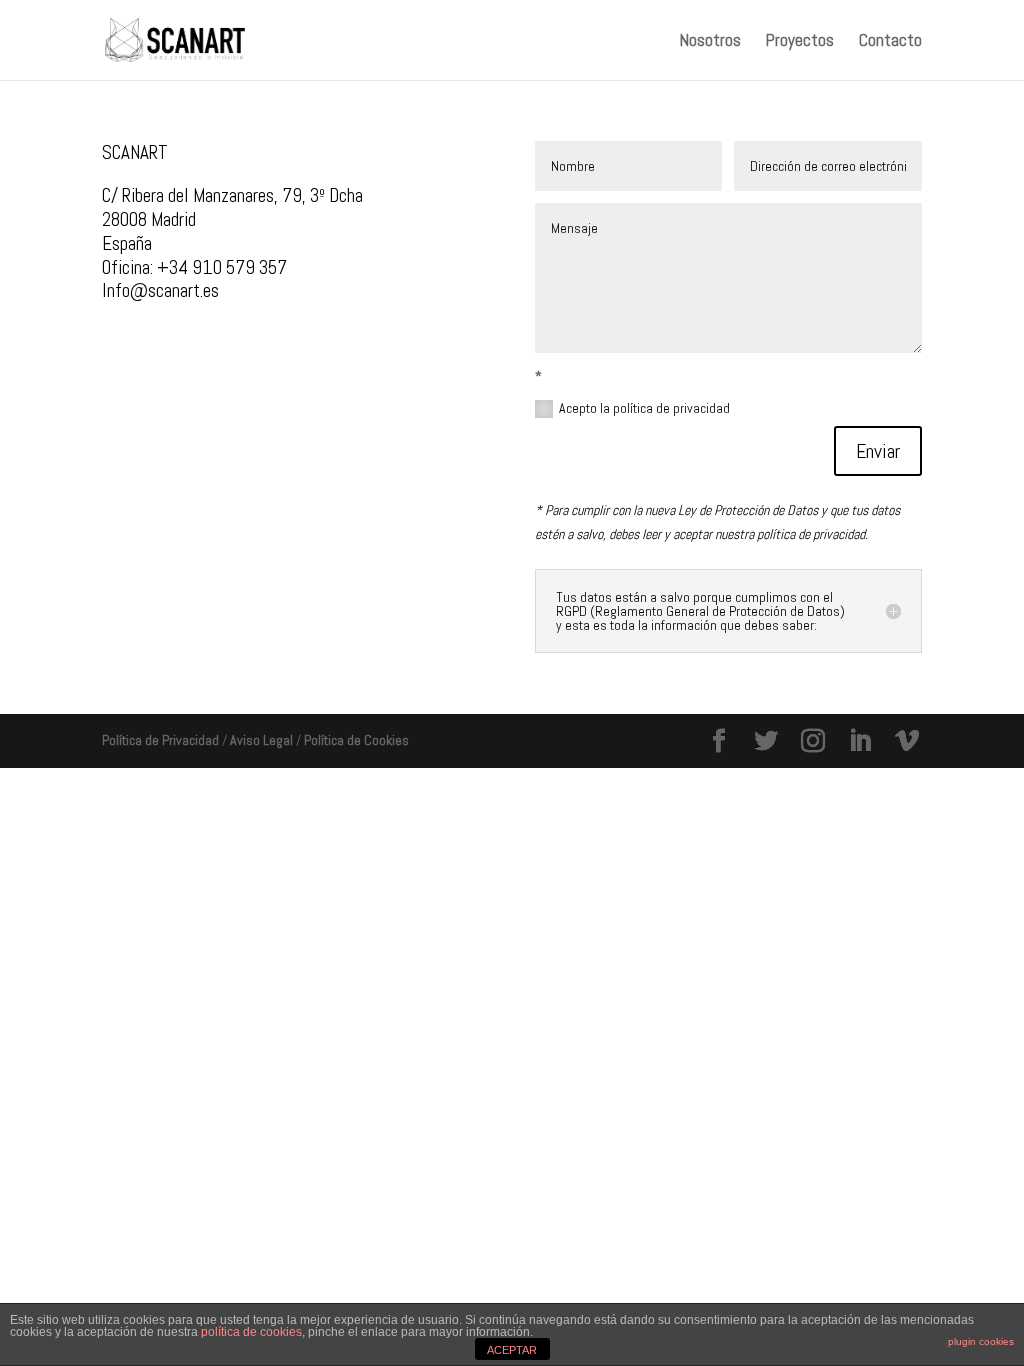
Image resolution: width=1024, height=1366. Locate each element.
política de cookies (251, 1332)
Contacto (890, 42)
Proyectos (800, 42)
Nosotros (710, 42)
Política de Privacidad (160, 740)
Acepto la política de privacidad (644, 408)
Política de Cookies (356, 740)
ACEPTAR (512, 1350)
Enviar (878, 451)
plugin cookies (981, 1341)
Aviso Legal (261, 740)
